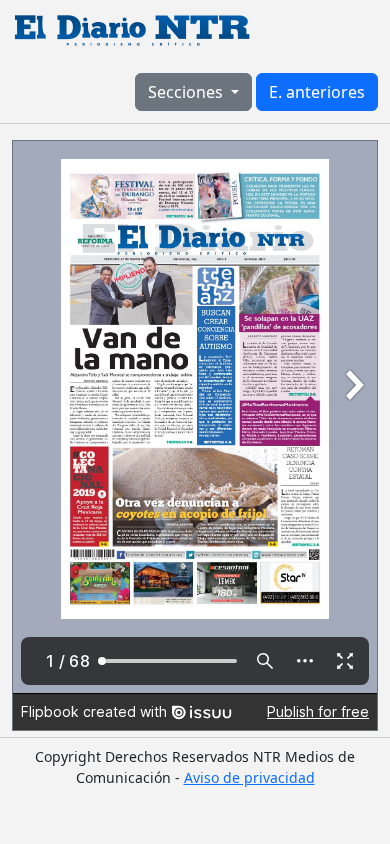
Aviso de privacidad (249, 777)
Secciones (187, 92)
